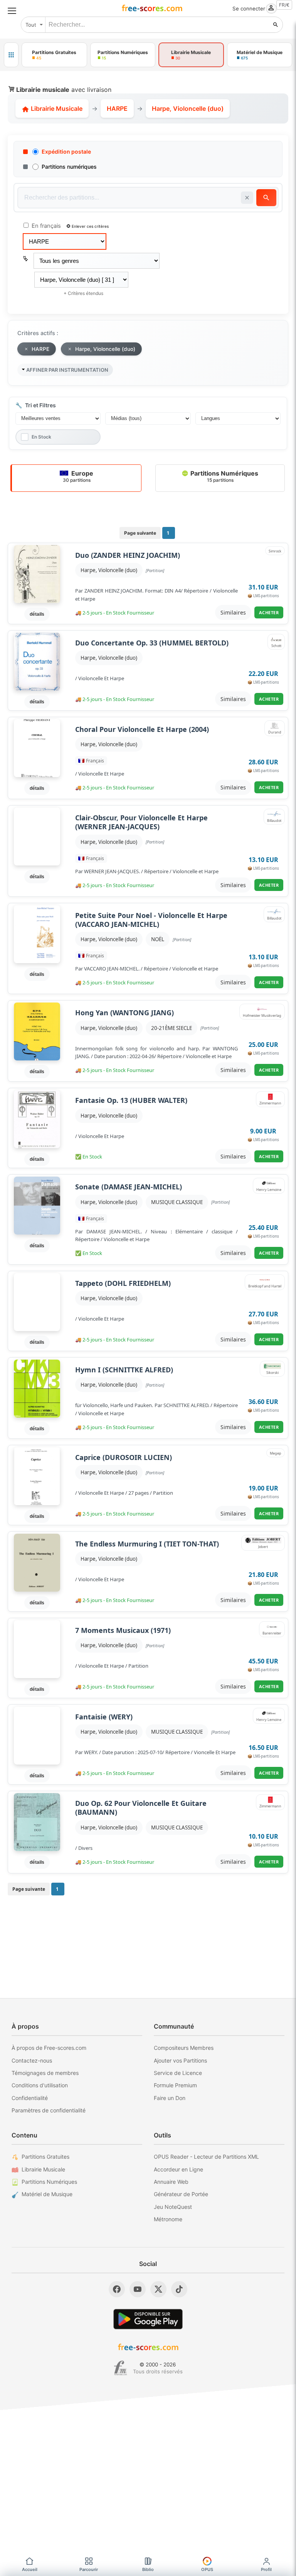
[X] (158, 2289)
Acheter (269, 612)
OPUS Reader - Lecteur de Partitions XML (206, 2157)
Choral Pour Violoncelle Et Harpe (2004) (142, 729)
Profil (266, 2569)
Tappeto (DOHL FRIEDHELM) (123, 1283)
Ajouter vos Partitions (180, 2060)
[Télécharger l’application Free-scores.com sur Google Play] (148, 2319)
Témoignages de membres (45, 2073)
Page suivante (140, 533)
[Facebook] (117, 2289)
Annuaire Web (171, 2182)
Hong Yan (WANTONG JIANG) (124, 1013)
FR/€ (284, 5)
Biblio (148, 2569)
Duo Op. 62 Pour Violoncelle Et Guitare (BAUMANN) (141, 1808)
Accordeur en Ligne (178, 2169)
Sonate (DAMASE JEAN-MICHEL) (129, 1187)
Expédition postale (66, 152)
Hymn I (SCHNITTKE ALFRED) (124, 1370)
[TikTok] (179, 2289)
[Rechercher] (276, 25)
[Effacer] (247, 198)
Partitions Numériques (224, 476)
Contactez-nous (32, 2060)
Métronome (168, 2219)
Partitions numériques (69, 167)
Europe (78, 476)
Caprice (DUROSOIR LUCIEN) (124, 1457)
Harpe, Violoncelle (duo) (109, 570)
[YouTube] (138, 2289)
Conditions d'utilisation (40, 2085)
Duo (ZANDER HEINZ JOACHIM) (128, 555)
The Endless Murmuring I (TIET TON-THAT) (147, 1544)
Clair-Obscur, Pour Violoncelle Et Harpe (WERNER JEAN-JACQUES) (141, 822)
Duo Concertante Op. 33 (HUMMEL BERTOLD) (152, 643)
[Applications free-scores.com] (11, 55)
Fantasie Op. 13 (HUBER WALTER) (131, 1100)
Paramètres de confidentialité (49, 2110)
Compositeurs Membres (184, 2048)
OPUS (207, 2569)
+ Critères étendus (83, 293)
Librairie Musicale (56, 108)
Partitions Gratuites (45, 2157)
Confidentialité (30, 2098)
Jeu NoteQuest (173, 2207)
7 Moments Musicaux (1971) (123, 1630)
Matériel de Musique (47, 2194)
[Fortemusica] (120, 2368)
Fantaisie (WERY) (104, 1717)
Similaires (233, 612)
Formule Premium (175, 2085)
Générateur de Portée (181, 2194)
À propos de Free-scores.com (49, 2048)
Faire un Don (170, 2098)
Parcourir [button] (89, 2569)
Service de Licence (178, 2073)
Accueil (30, 2569)
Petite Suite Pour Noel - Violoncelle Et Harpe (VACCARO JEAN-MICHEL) (151, 920)
